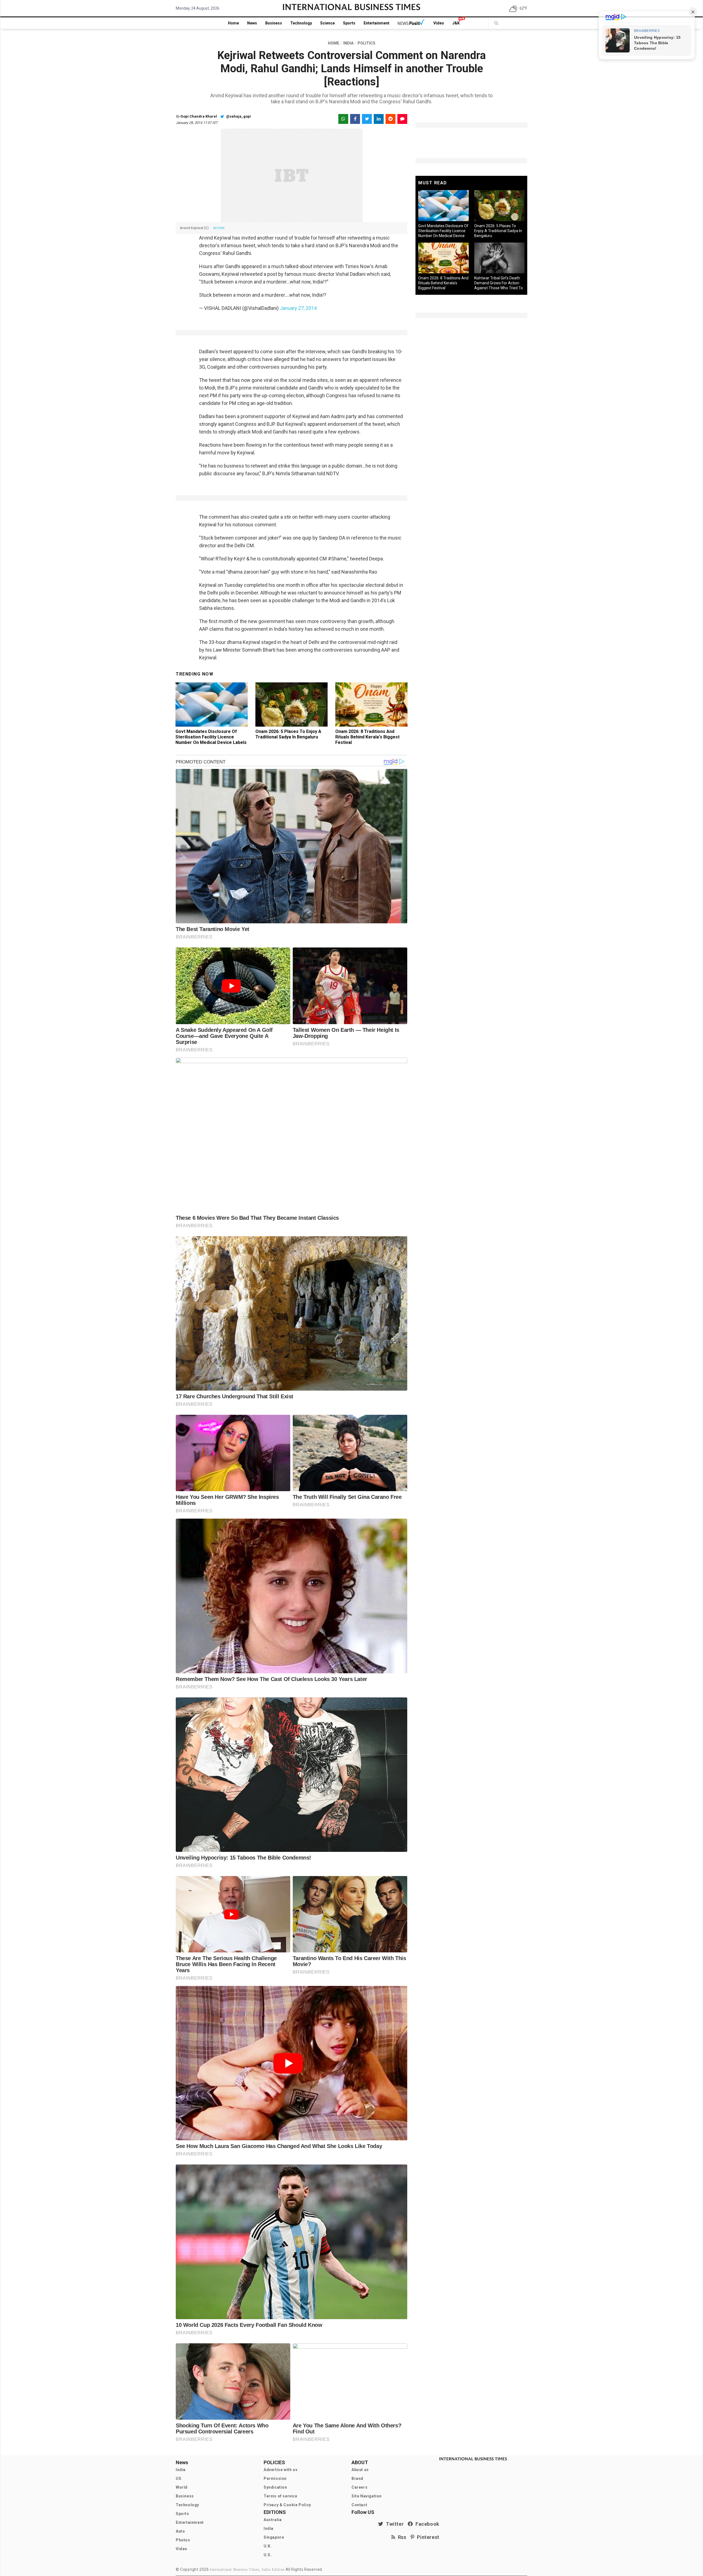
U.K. (268, 2546)
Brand (357, 2478)
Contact (359, 2505)
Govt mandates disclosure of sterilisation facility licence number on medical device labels (211, 737)
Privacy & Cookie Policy (287, 2505)
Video (439, 23)
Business (274, 23)
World (182, 2487)
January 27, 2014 (298, 308)
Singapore (274, 2537)
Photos (183, 2540)
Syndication (275, 2487)
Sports (349, 23)
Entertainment (376, 23)
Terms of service (281, 2496)
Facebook (426, 2524)
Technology (301, 23)
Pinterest (427, 2537)
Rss (401, 2537)
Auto (180, 2531)
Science (327, 23)
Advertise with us (281, 2470)
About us (360, 2470)
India (181, 2470)
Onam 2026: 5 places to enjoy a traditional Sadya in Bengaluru (288, 734)
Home (233, 23)
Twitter (394, 2524)
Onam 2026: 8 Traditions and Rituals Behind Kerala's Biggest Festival (367, 737)
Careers (359, 2487)
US (178, 2478)
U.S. (268, 2555)
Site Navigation (367, 2496)
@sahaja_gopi (238, 116)
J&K (456, 23)
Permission (275, 2478)
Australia (273, 2520)
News (252, 23)
